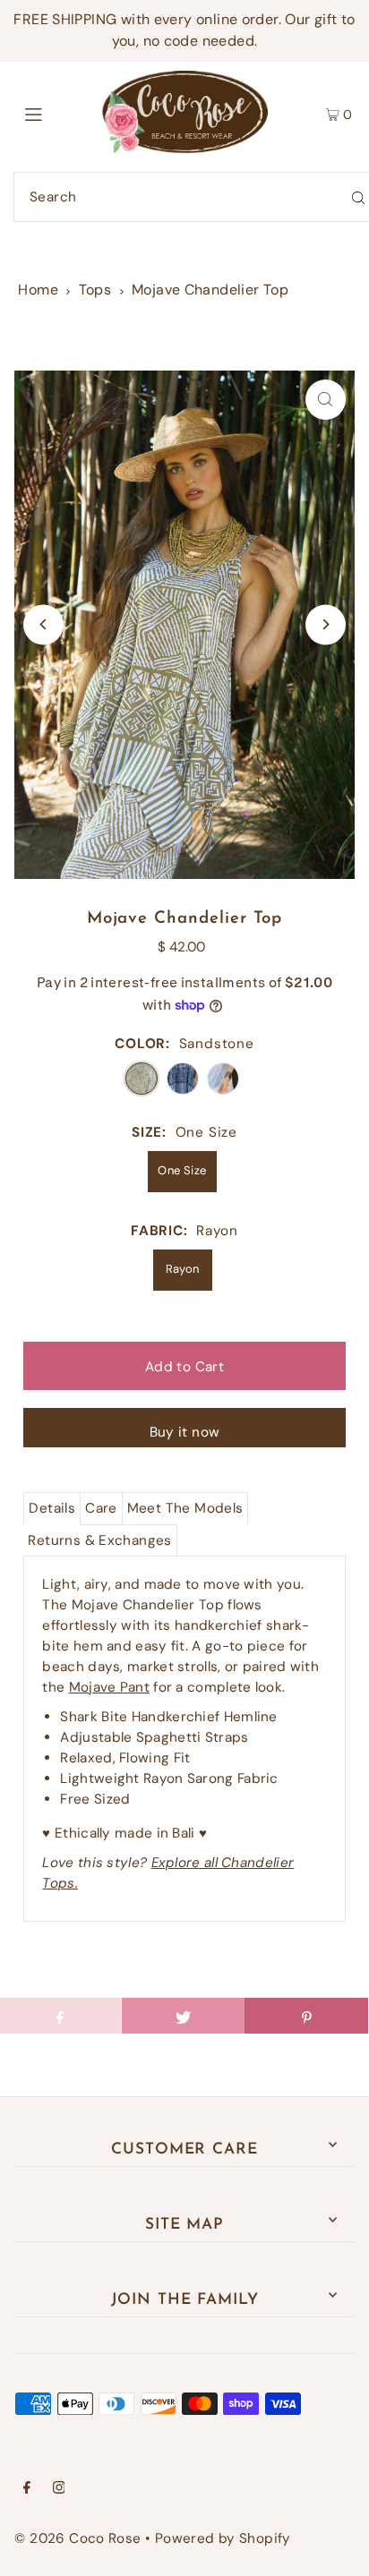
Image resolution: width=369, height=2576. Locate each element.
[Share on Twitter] (183, 2016)
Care (101, 1508)
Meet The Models (185, 1508)
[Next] (326, 624)
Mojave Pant (109, 1687)
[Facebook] (27, 2489)
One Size (182, 1170)
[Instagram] (59, 2489)
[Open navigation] (58, 113)
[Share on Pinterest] (306, 2016)
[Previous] (43, 624)
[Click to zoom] (326, 400)
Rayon (183, 1269)
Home (38, 290)
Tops (95, 290)
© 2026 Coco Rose (77, 2538)
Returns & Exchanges (99, 1540)
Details (52, 1508)
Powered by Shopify (223, 2538)
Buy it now (185, 1432)
